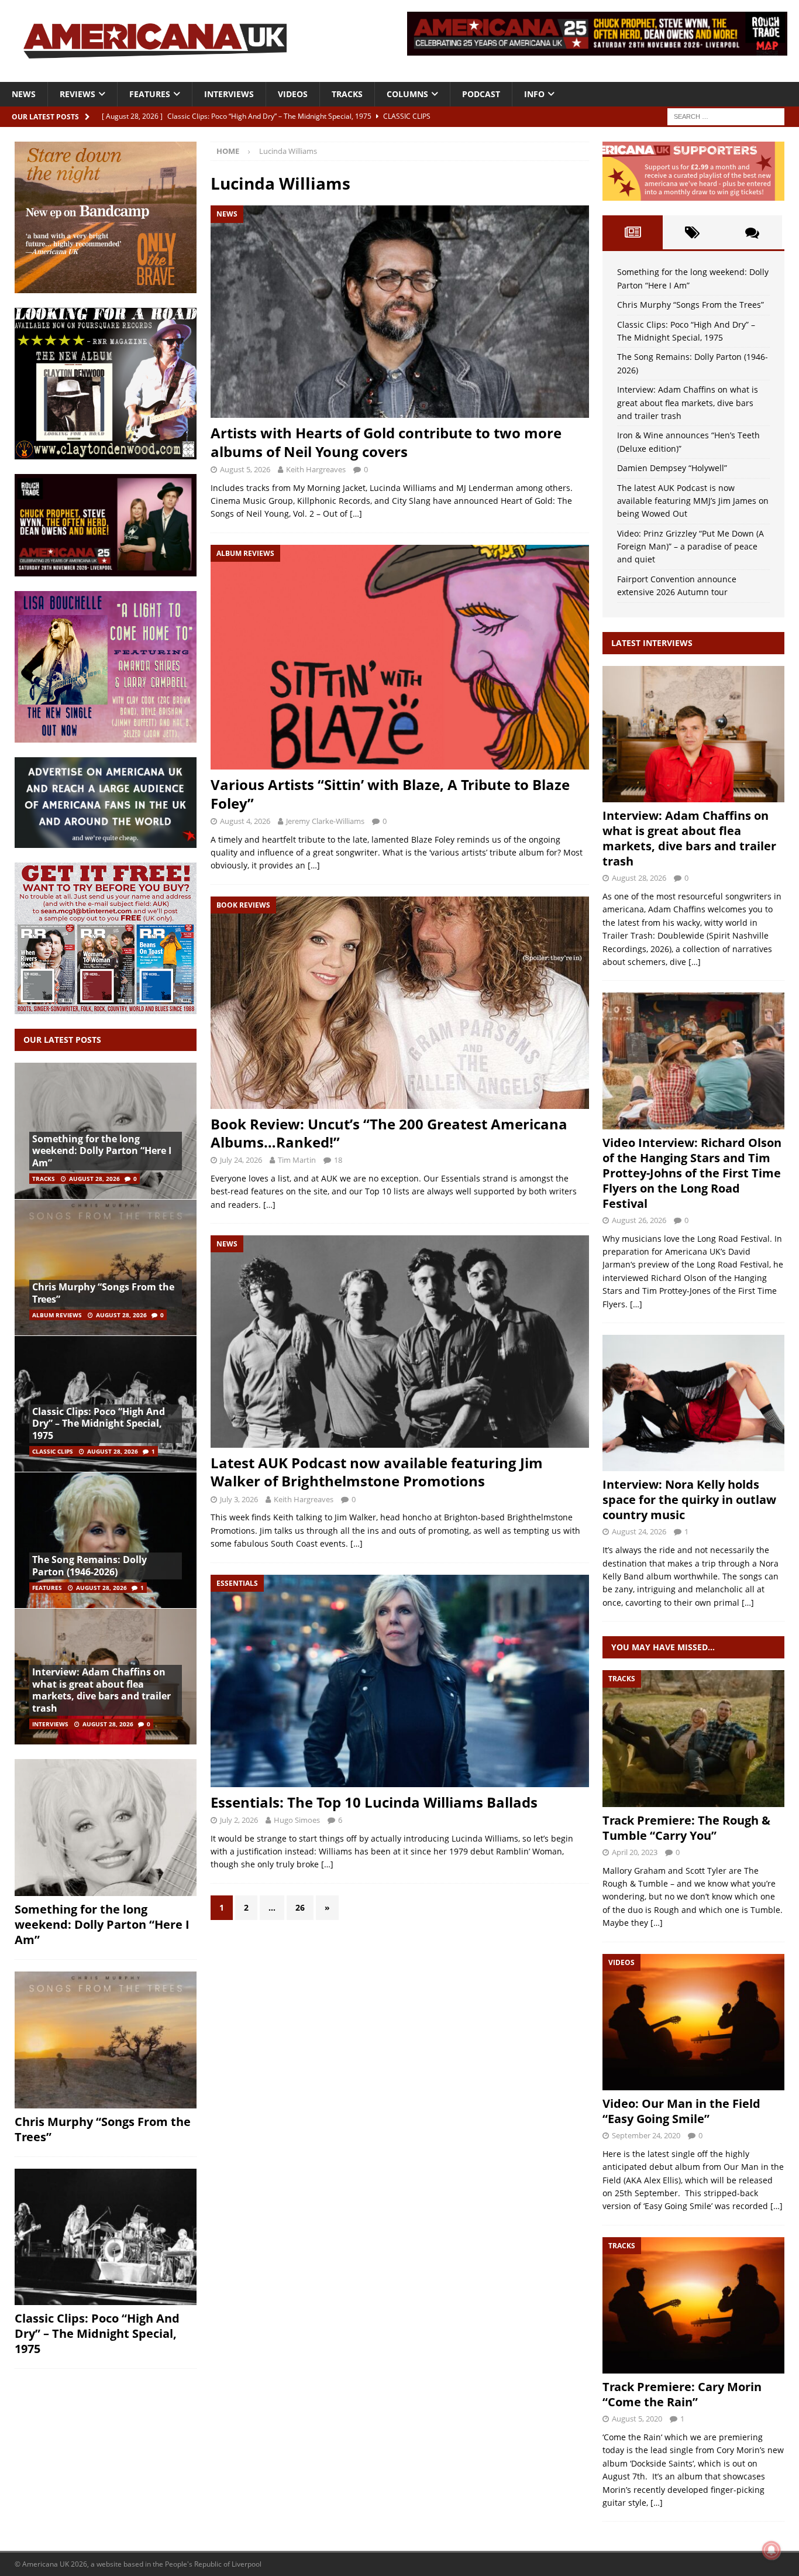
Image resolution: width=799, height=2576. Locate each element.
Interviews (229, 94)
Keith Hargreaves (316, 469)
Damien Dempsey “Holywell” (672, 468)
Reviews (78, 94)
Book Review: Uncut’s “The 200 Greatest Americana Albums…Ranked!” (389, 1133)
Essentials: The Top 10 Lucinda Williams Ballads (374, 1802)
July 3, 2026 (239, 1499)
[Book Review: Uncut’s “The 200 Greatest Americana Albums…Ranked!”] (399, 1003)
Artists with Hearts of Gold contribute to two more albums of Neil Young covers (386, 442)
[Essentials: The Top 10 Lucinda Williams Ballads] (399, 1681)
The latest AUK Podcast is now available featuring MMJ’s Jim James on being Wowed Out (693, 501)
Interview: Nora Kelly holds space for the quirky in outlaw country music (689, 1500)
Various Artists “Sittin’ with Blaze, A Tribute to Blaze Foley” (390, 794)
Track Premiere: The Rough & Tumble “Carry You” (686, 1828)
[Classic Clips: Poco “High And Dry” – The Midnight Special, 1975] (106, 2237)
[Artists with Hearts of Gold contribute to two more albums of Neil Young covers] (399, 312)
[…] (356, 514)
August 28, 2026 (94, 1179)
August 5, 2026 (245, 469)
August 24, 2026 (639, 1531)
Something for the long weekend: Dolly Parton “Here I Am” (102, 1151)
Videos (293, 94)
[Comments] (752, 232)
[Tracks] (693, 1738)
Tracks (347, 94)
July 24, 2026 (241, 1160)
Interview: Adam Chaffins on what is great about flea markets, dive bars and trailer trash (101, 1690)
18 (338, 1160)
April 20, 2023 (635, 1852)
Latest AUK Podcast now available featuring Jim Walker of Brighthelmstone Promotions (377, 1472)
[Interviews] (693, 734)
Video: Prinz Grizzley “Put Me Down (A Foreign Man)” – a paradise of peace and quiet (690, 547)
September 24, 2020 (646, 2135)
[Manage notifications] (772, 2550)
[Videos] (693, 2022)
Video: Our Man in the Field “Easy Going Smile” (681, 2111)
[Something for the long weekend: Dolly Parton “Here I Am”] (106, 1828)
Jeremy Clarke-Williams (325, 821)
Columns (407, 94)
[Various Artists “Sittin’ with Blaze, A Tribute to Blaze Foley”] (399, 657)
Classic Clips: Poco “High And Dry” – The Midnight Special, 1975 (99, 1424)
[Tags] (693, 232)
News (24, 94)
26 (300, 1907)
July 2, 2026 (239, 1820)
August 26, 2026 (639, 1220)
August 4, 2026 (245, 821)
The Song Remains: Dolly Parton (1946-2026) (89, 1566)
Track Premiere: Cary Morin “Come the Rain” (682, 2394)
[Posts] (632, 232)
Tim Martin (297, 1160)
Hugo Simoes (297, 1820)
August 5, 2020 (637, 2419)
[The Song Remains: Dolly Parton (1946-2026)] (106, 1540)
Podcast (481, 94)
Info (534, 94)
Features (150, 94)
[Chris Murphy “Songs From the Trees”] (106, 1267)
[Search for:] (726, 116)
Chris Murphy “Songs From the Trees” (103, 1293)
